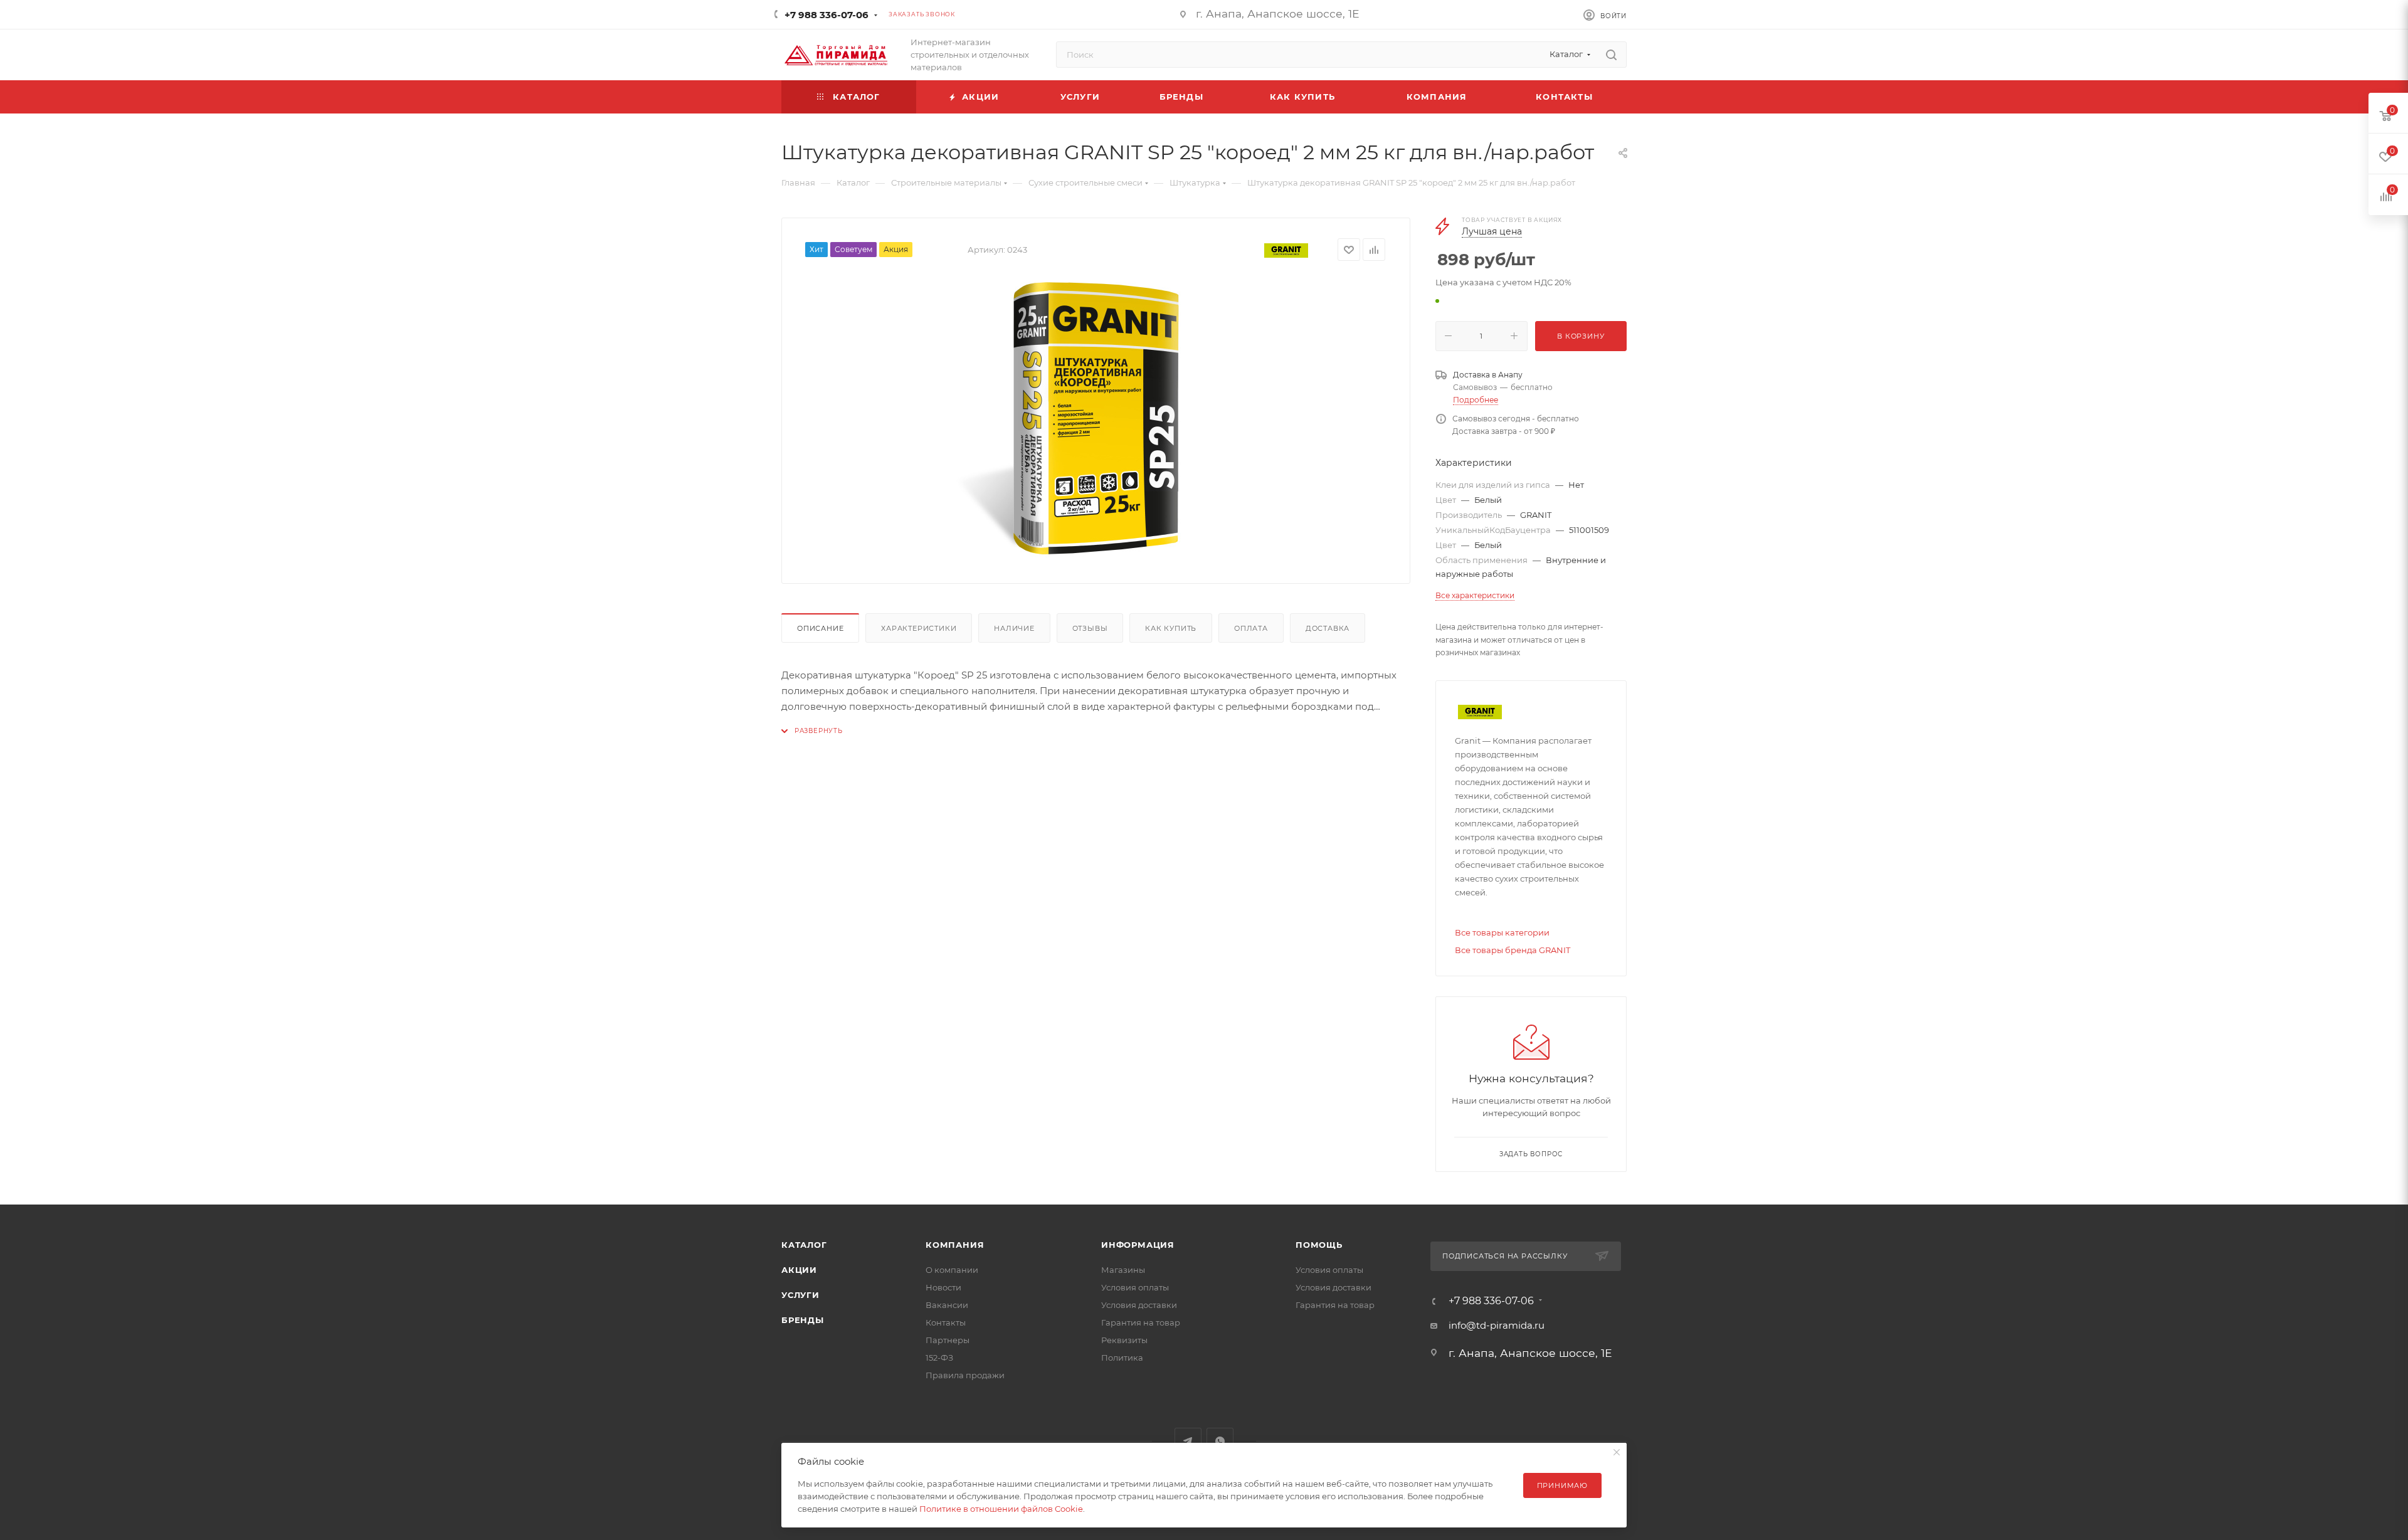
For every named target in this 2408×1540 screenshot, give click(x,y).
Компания (955, 1245)
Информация (1138, 1245)
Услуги (800, 1295)
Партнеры (948, 1340)
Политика (1122, 1358)
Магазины (1123, 1270)
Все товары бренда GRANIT (1513, 950)
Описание (820, 628)
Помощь (1319, 1245)
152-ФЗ (939, 1358)
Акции (799, 1270)
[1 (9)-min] (1096, 418)
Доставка (1328, 628)
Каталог (804, 1245)
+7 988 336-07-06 (826, 15)
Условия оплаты (1135, 1287)
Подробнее (1476, 400)
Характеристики (919, 628)
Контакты (946, 1322)
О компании (952, 1270)
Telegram (1188, 1441)
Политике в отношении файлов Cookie (1001, 1509)
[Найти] (1611, 55)
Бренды (803, 1320)
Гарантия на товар (1141, 1322)
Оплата (1251, 628)
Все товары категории (1502, 932)
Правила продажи (965, 1375)
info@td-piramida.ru (1497, 1325)
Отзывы (1090, 628)
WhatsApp (1220, 1441)
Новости (943, 1287)
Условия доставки (1139, 1305)
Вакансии (947, 1305)
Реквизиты (1124, 1340)
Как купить (1171, 628)
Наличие (1014, 628)
